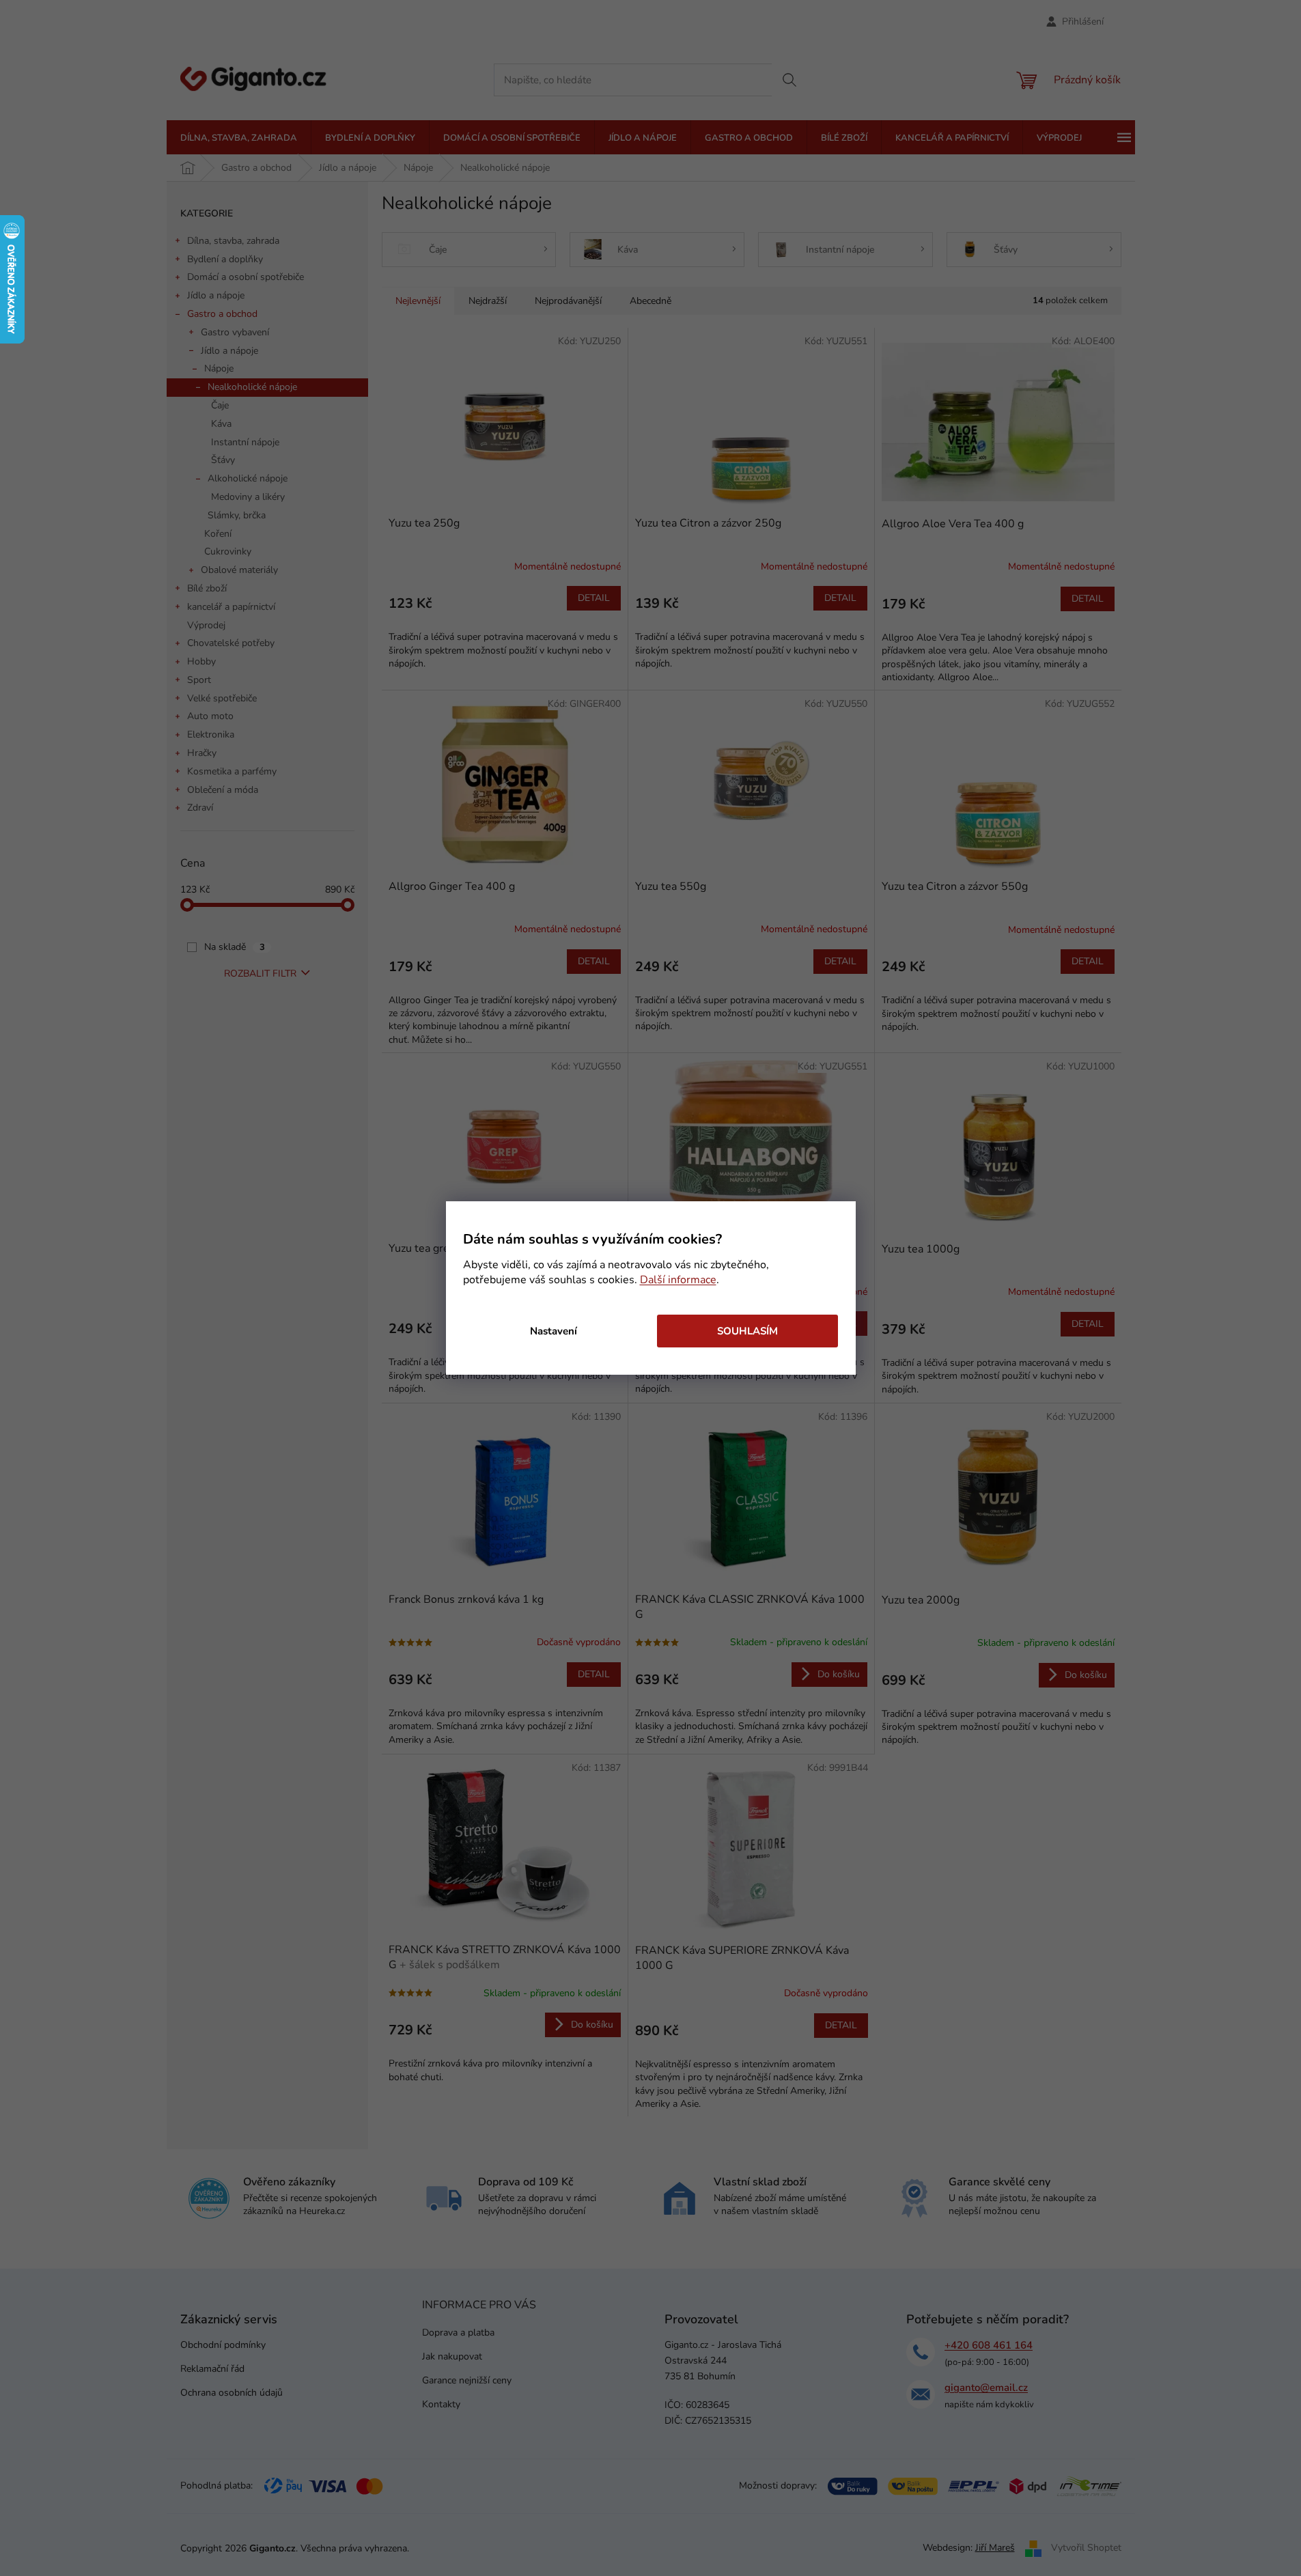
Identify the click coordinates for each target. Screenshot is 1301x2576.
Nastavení (554, 1331)
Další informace (678, 1280)
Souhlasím (747, 1331)
